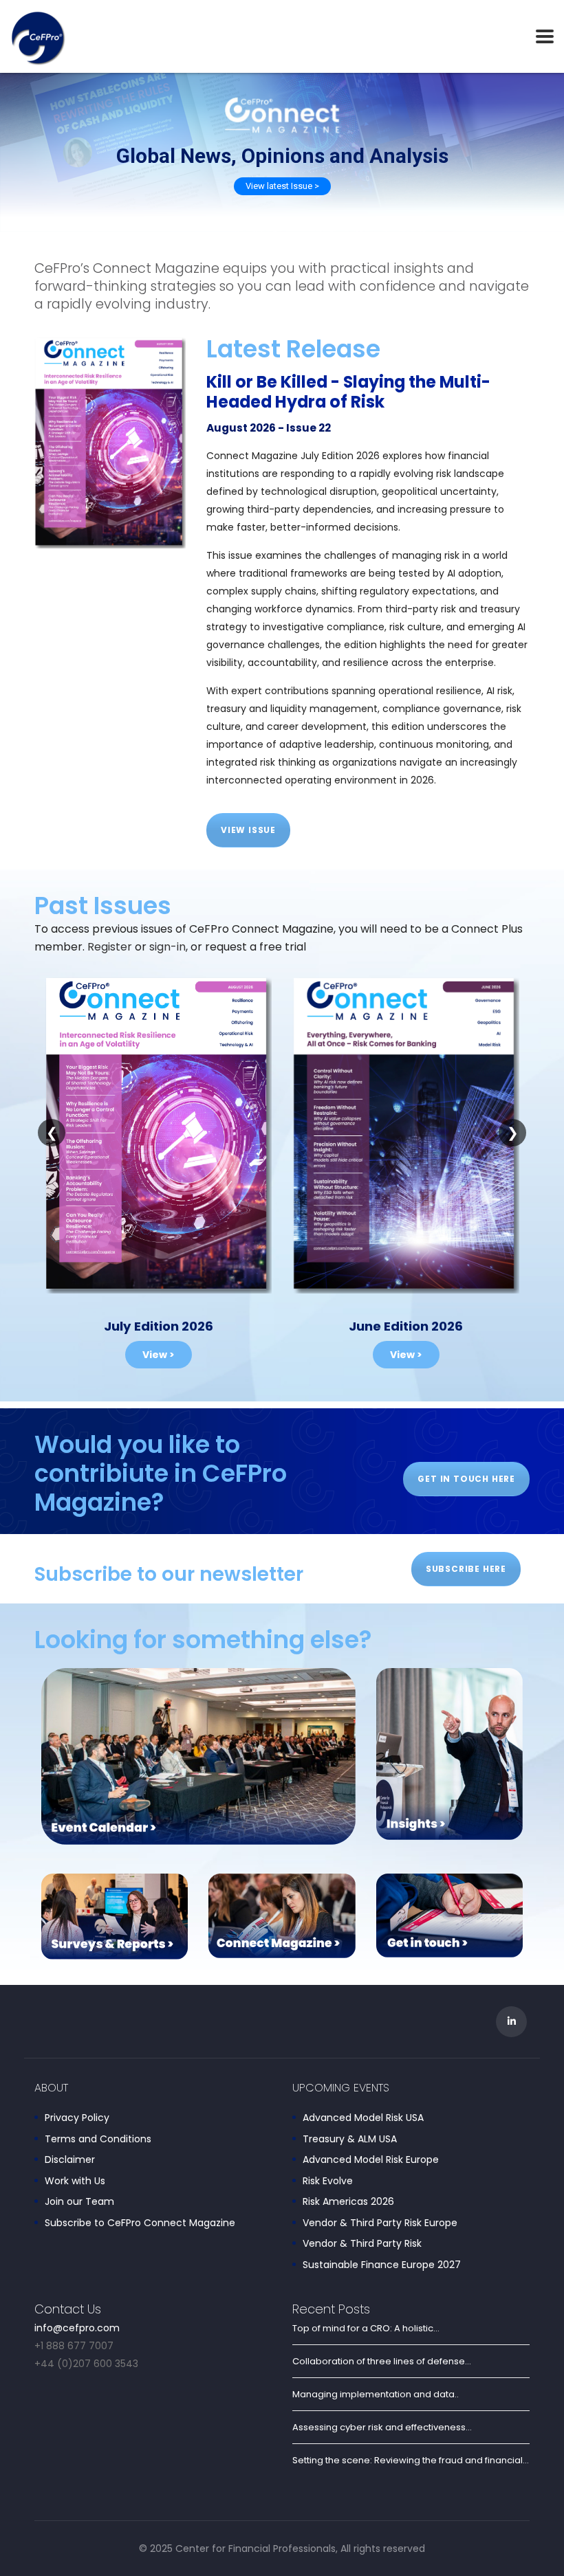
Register (110, 947)
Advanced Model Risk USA (363, 2118)
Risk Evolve (328, 2181)
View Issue (248, 830)
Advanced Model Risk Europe (371, 2160)
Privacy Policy (77, 2118)
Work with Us (75, 2181)
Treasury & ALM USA (350, 2140)
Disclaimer (70, 2160)
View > (159, 1355)
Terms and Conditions (98, 2140)
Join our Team (79, 2202)
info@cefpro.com (77, 2328)
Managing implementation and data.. (376, 2394)
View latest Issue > (282, 186)
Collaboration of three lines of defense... (382, 2361)
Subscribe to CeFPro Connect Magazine (140, 2223)
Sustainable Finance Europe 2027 (382, 2265)
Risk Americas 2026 (348, 2202)
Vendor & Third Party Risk (362, 2244)
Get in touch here (466, 1479)
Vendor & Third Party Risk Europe (380, 2223)
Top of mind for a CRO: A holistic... (366, 2328)
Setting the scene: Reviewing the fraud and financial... (411, 2460)
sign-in (167, 947)
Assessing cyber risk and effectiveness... (382, 2427)
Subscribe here (466, 1569)
